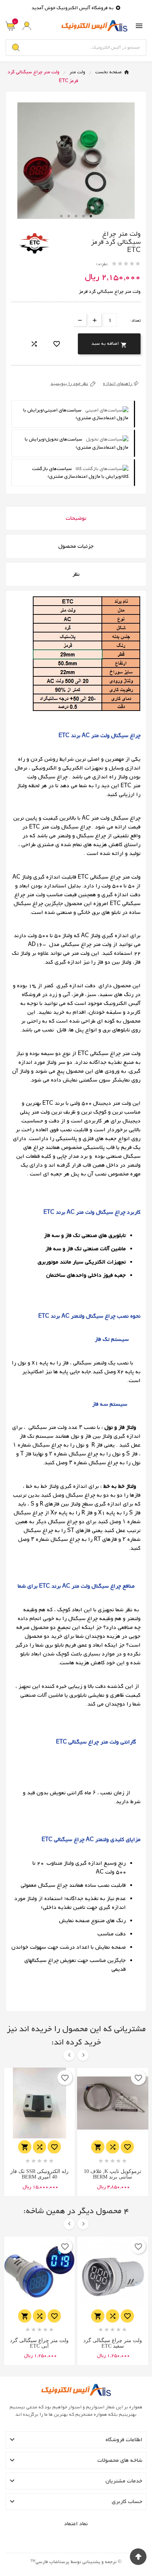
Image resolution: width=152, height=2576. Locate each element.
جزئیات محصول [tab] (76, 546)
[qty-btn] (95, 320)
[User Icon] (27, 26)
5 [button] (91, 216)
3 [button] (76, 216)
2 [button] (69, 216)
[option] (76, 161)
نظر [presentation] (76, 574)
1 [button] (61, 216)
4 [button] (83, 216)
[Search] (16, 48)
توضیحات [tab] (76, 518)
